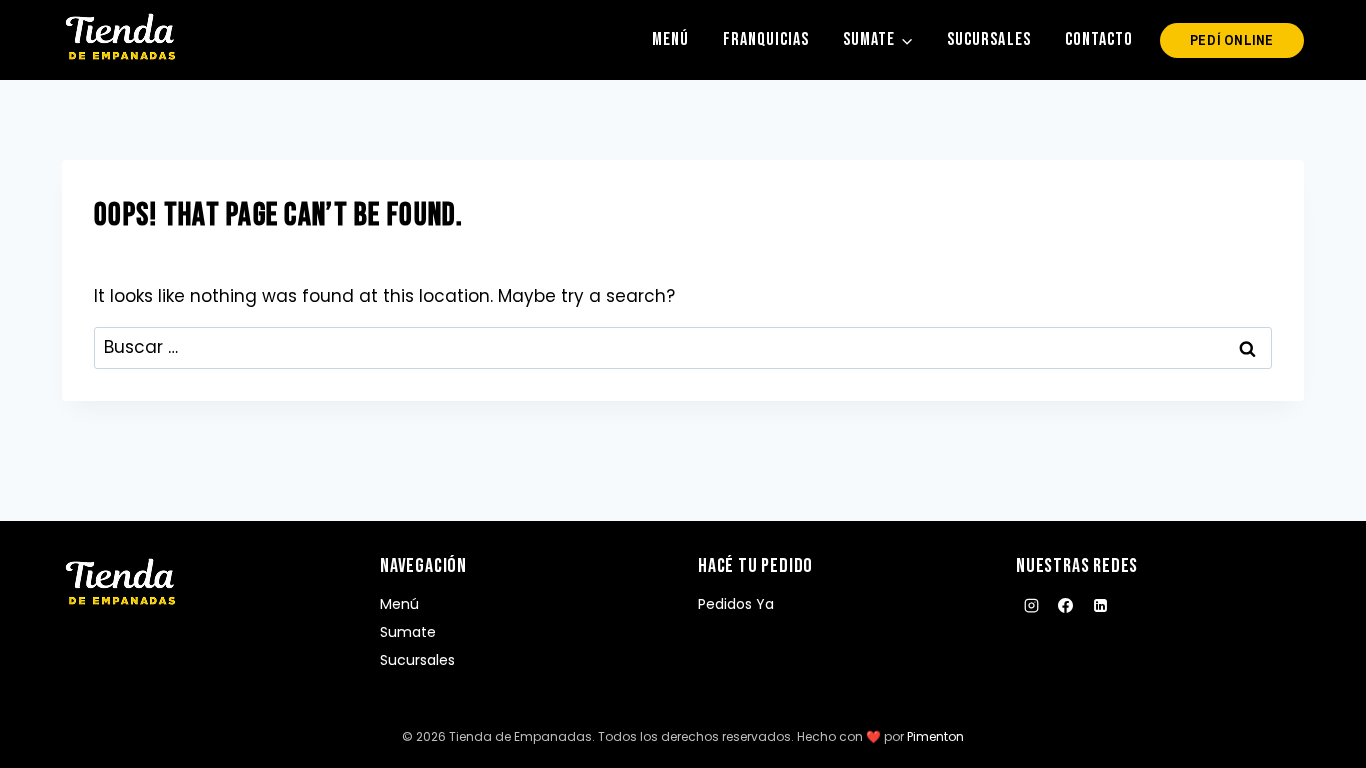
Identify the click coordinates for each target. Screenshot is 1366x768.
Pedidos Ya (736, 604)
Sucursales (988, 39)
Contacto (1099, 39)
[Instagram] (1031, 606)
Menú (670, 39)
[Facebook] (1066, 606)
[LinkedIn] (1100, 606)
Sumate (408, 632)
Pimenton (935, 736)
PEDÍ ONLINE (1232, 40)
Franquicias (766, 39)
